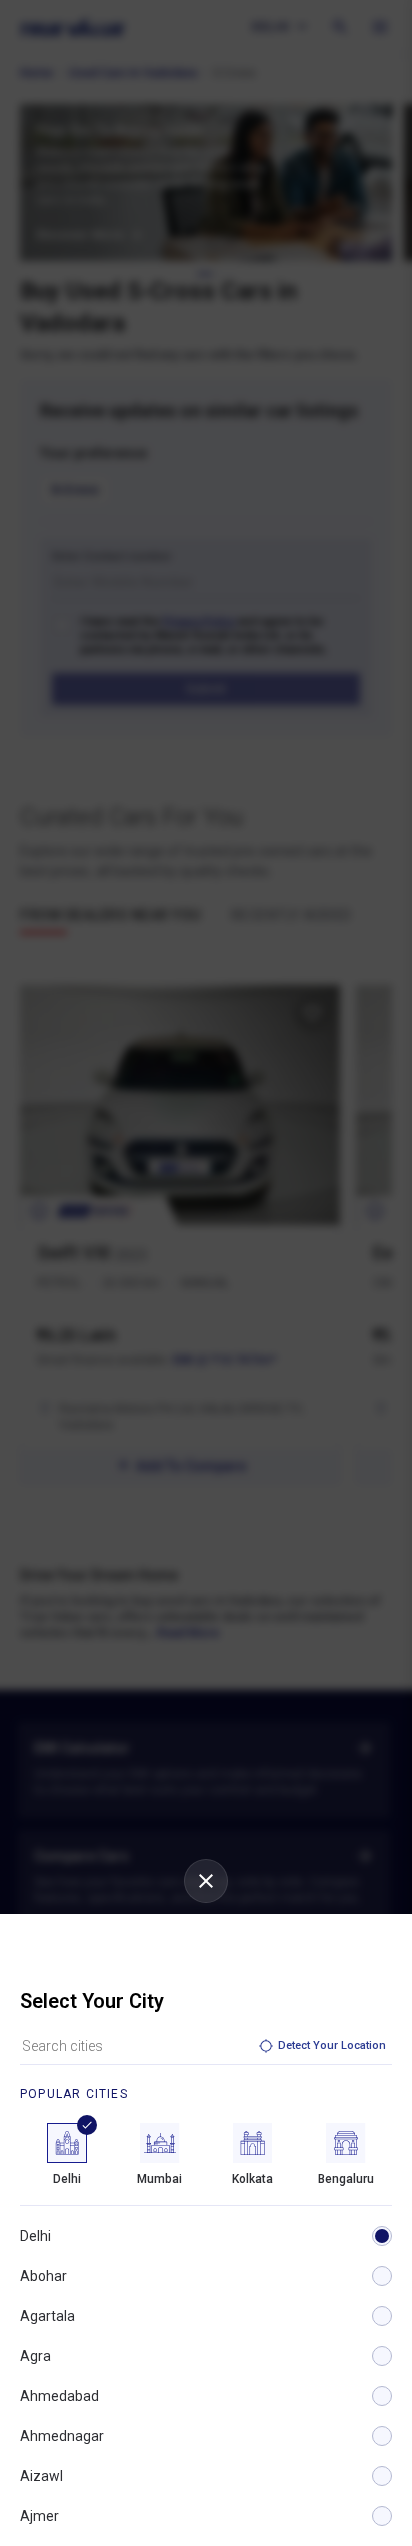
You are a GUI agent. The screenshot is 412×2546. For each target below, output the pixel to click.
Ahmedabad (59, 2396)
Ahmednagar (62, 2436)
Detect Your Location (332, 2045)
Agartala (47, 2316)
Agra (35, 2356)
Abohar (43, 2276)
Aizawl (41, 2476)
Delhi (35, 2236)
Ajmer (39, 2516)
